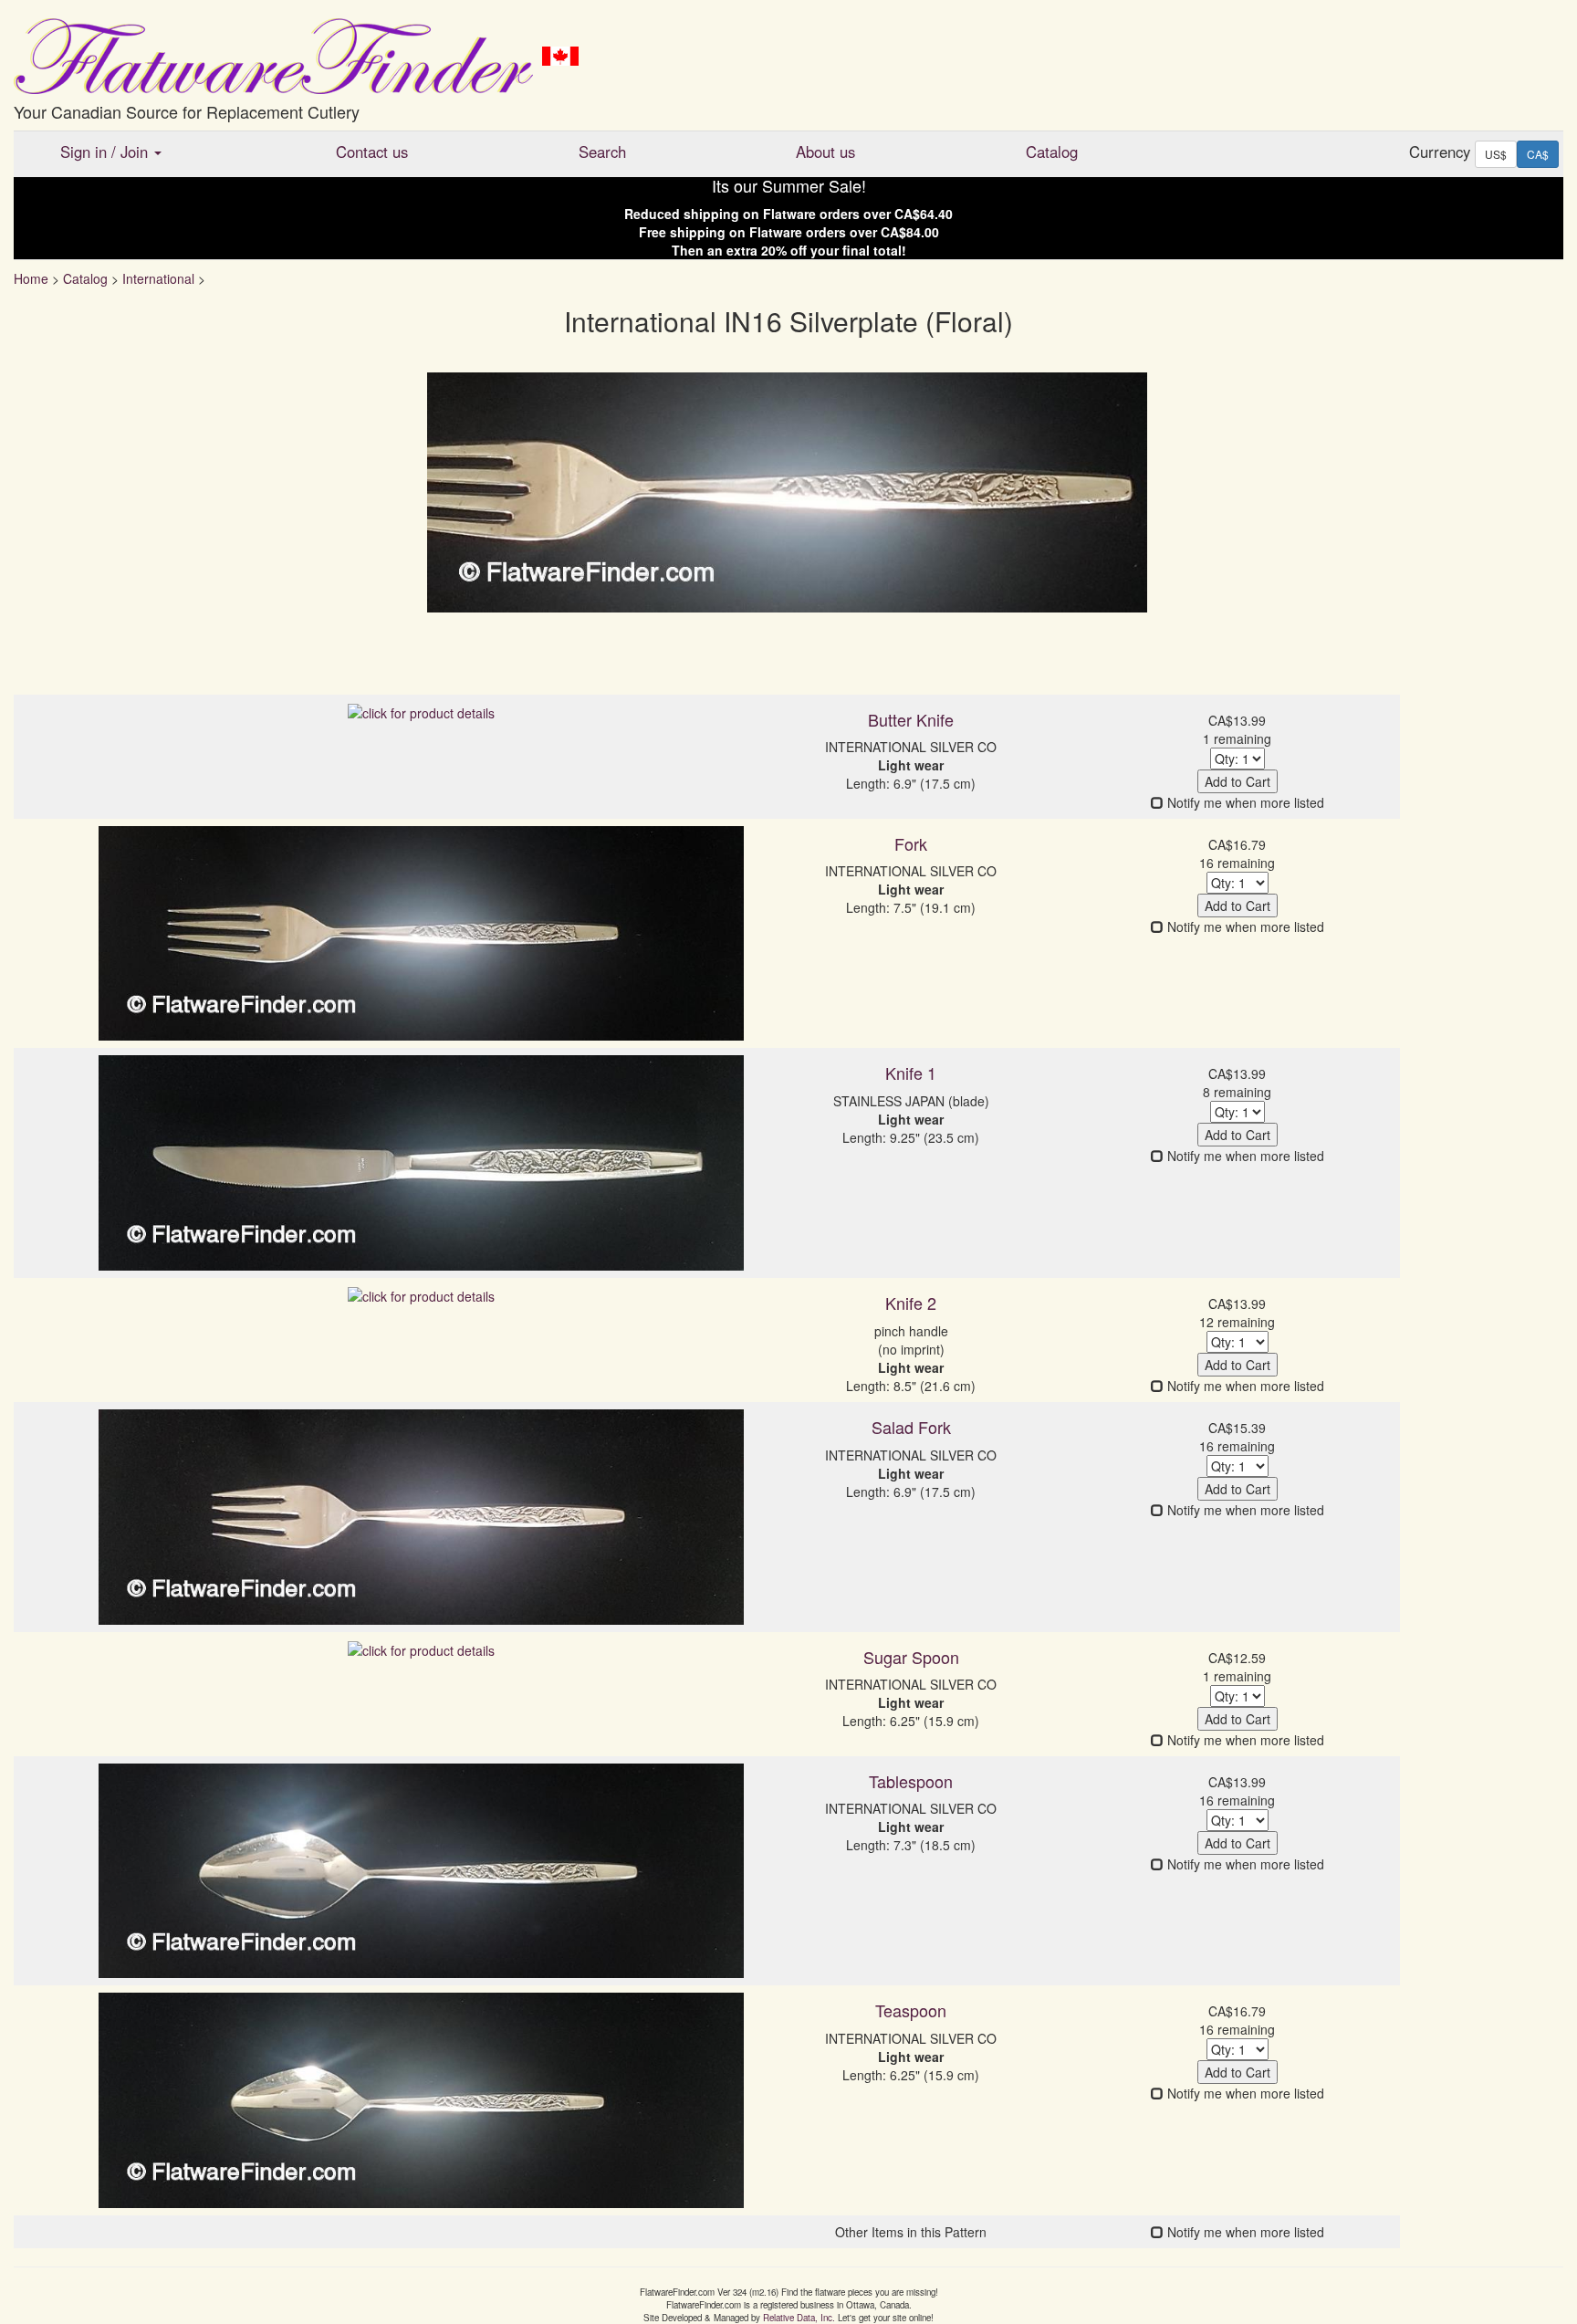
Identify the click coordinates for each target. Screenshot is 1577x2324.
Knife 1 (911, 1073)
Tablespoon (911, 1781)
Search (602, 152)
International (158, 278)
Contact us (372, 152)
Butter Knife (911, 719)
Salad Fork (911, 1427)
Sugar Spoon (911, 1657)
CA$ (1538, 154)
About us (825, 152)
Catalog (1052, 152)
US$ (1496, 154)
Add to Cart (1238, 781)
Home (31, 278)
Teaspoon (911, 2010)
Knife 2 (911, 1303)
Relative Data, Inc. (799, 2318)
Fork (911, 843)
